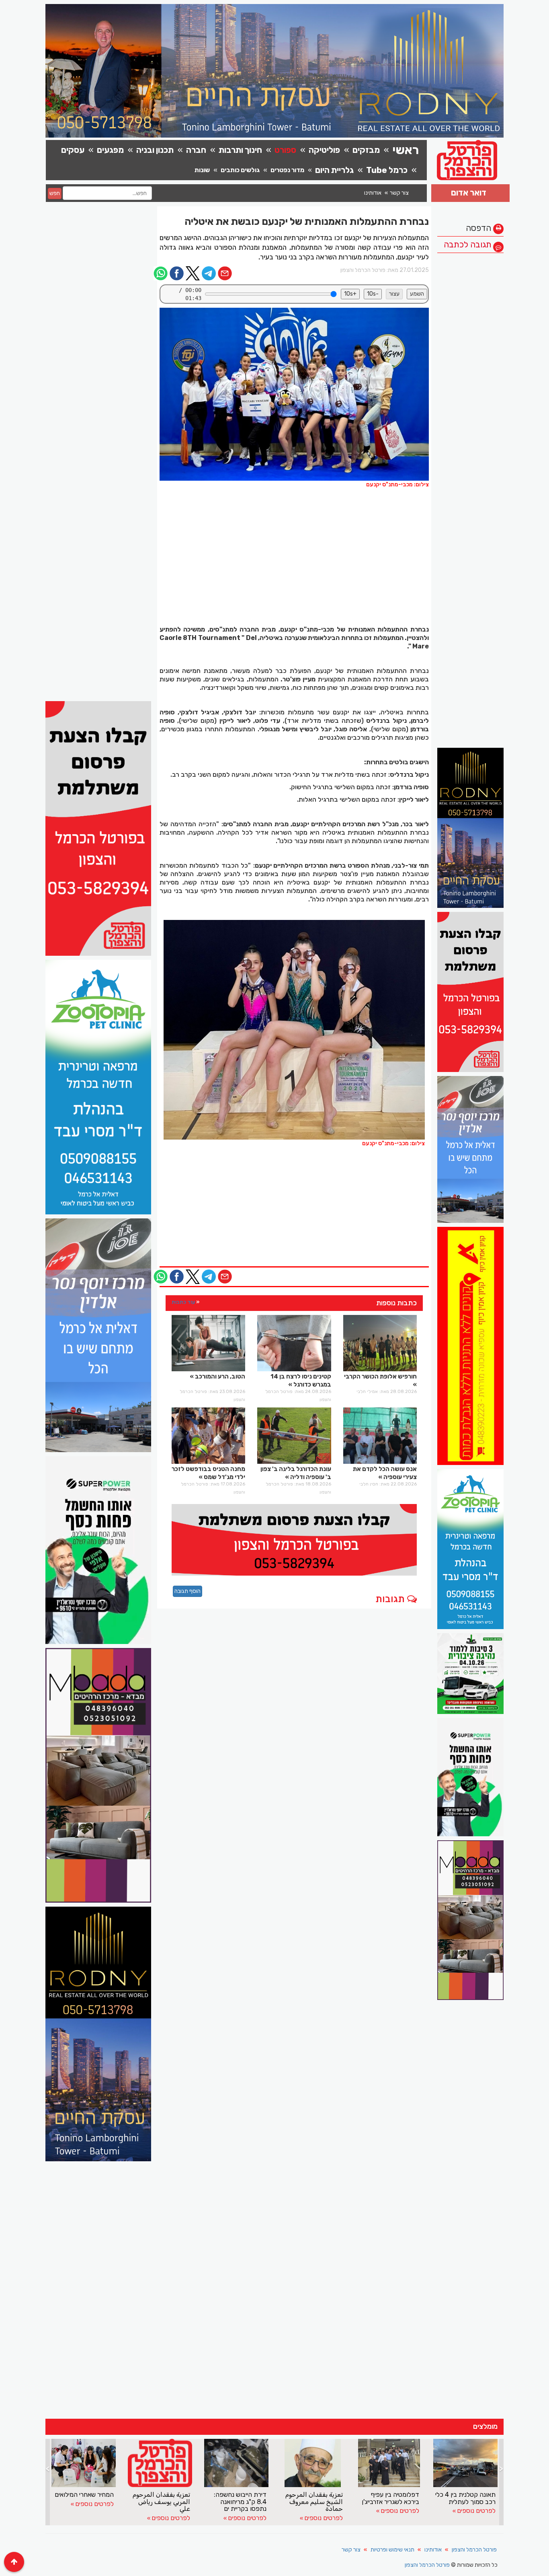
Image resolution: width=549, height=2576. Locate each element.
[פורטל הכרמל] (294, 1030)
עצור (394, 294)
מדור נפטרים (287, 170)
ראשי (406, 150)
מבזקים (366, 150)
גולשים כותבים (240, 170)
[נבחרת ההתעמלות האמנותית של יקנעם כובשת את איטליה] (294, 394)
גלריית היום (334, 170)
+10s (350, 294)
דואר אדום (469, 192)
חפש (55, 193)
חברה (196, 150)
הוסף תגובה (187, 1591)
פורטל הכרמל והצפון (474, 2550)
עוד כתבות (183, 1302)
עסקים (73, 150)
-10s (373, 294)
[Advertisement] (470, 378)
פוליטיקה (324, 150)
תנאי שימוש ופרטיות (392, 2550)
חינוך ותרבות (240, 150)
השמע (417, 294)
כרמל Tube (387, 170)
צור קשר (399, 193)
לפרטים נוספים (94, 2518)
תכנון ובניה (155, 150)
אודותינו (373, 193)
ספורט (285, 150)
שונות (202, 170)
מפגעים (110, 150)
